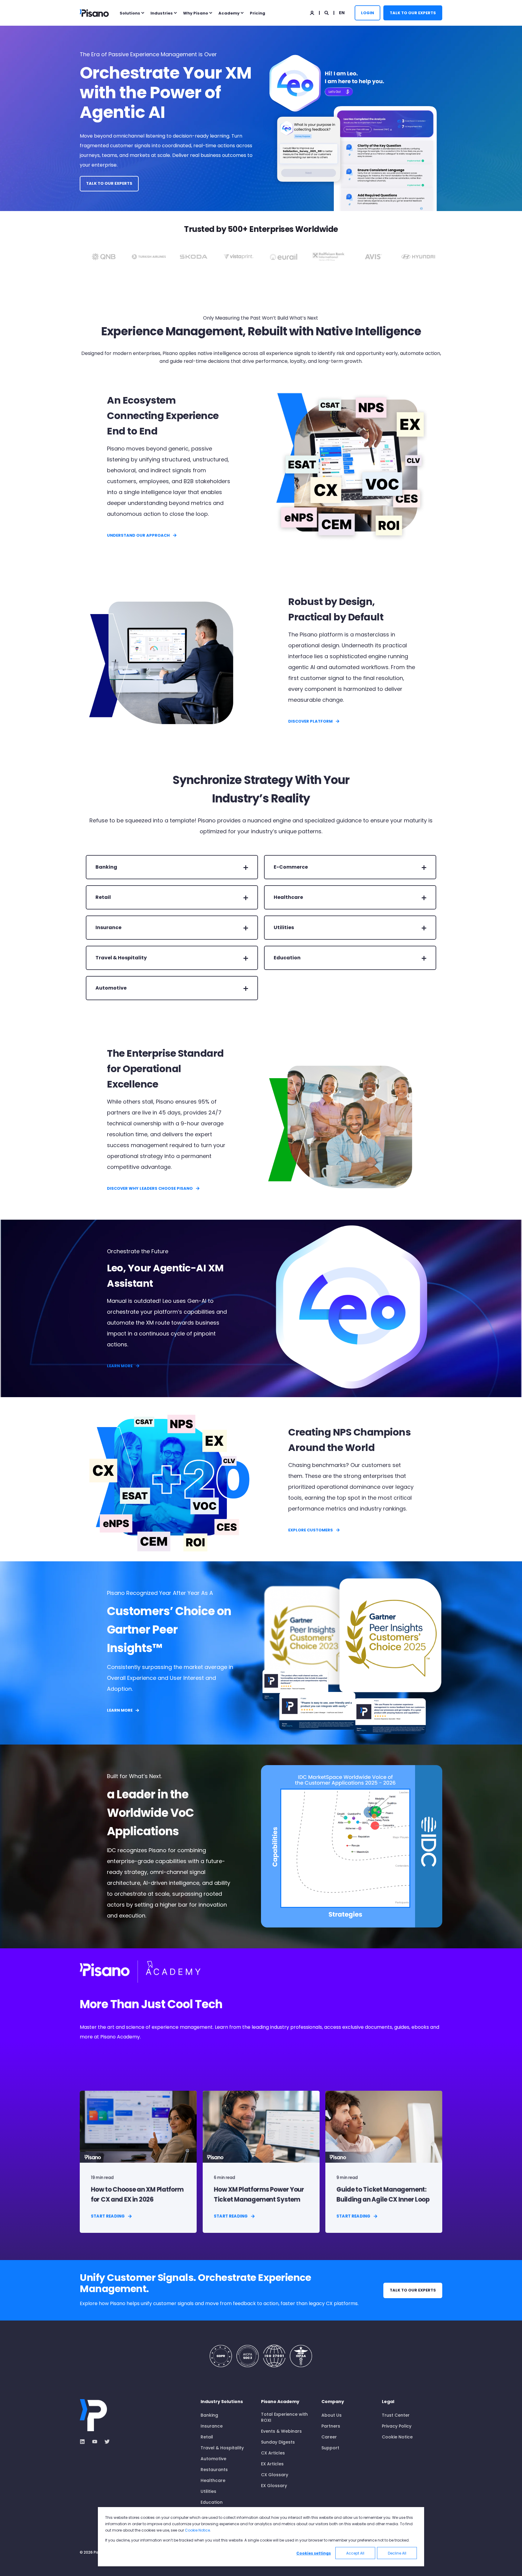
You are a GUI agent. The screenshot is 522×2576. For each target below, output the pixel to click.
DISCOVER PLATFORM (310, 721)
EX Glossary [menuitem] (274, 2486)
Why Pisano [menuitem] (196, 13)
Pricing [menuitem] (258, 13)
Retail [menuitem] (207, 2437)
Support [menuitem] (330, 2448)
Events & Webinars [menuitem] (281, 2431)
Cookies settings (314, 2553)
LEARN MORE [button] (120, 1710)
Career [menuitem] (329, 2437)
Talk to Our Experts (413, 13)
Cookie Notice (197, 2530)
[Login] (313, 12)
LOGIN (367, 13)
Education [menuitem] (212, 2502)
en (342, 12)
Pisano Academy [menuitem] (280, 2402)
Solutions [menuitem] (130, 13)
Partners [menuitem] (331, 2426)
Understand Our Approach (138, 535)
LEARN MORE (120, 1366)
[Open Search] (327, 12)
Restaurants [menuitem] (214, 2470)
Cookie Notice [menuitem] (397, 2437)
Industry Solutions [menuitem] (222, 2402)
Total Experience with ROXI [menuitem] (284, 2417)
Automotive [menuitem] (213, 2459)
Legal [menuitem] (388, 2402)
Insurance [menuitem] (212, 2426)
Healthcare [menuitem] (213, 2480)
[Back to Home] (94, 13)
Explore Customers (311, 1530)
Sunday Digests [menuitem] (278, 2442)
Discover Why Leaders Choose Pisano (150, 1188)
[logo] (93, 2415)
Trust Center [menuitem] (396, 2415)
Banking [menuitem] (209, 2415)
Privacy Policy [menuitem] (397, 2426)
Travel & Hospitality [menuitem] (222, 2448)
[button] (12, 2564)
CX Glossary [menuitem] (275, 2475)
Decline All (397, 2553)
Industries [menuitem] (162, 13)
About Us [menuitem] (332, 2415)
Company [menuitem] (333, 2402)
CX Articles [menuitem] (273, 2453)
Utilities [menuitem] (208, 2491)
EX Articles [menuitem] (272, 2464)
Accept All (355, 2553)
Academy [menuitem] (229, 13)
